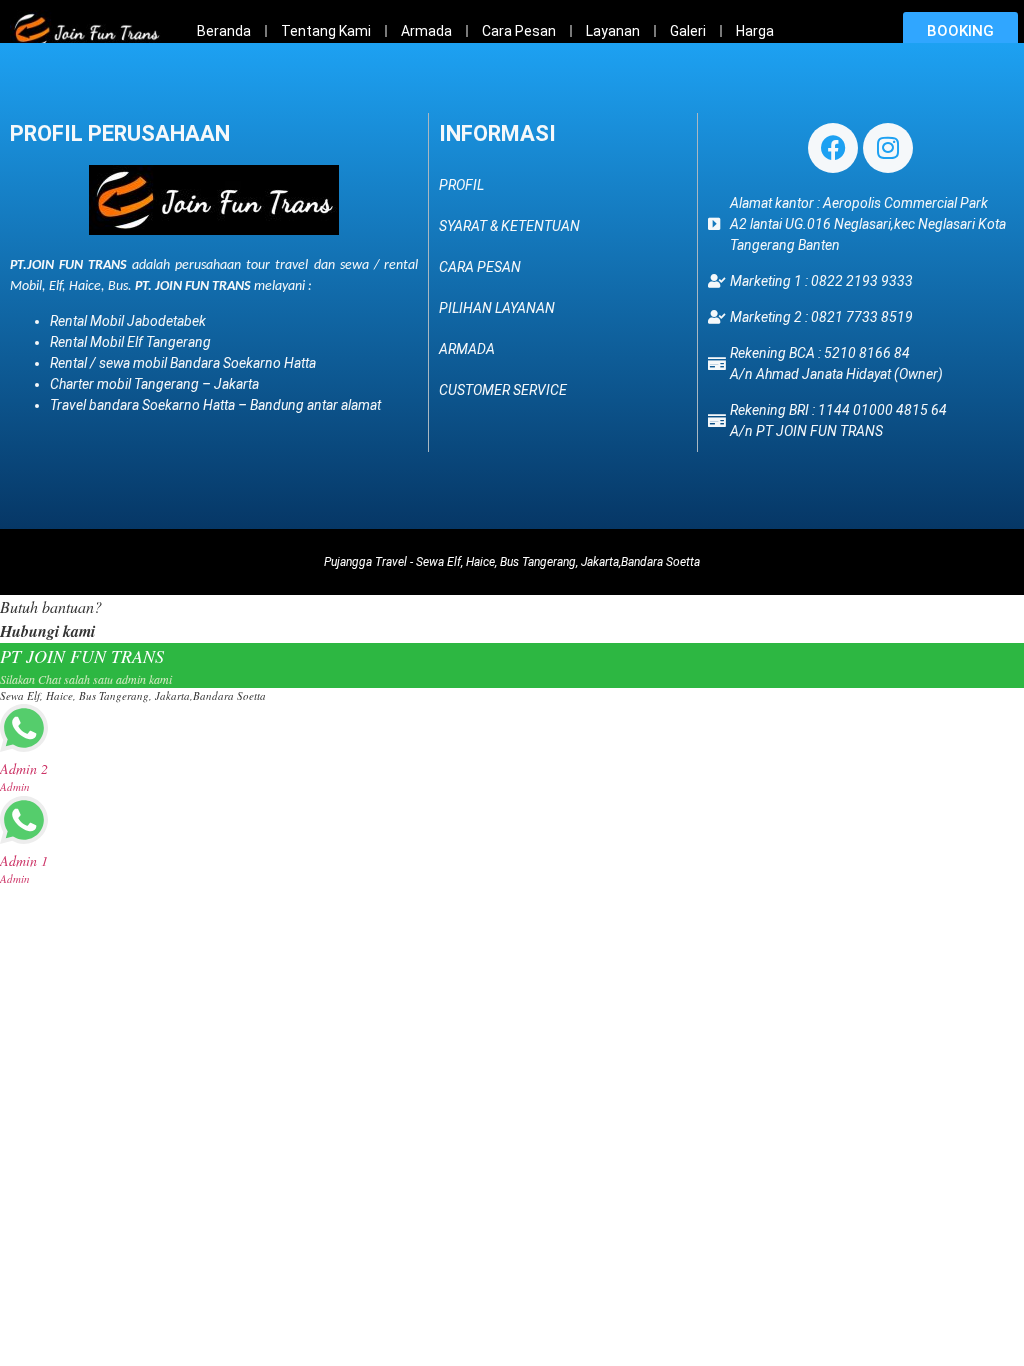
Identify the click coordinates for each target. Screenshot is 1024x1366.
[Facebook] (833, 148)
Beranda (224, 31)
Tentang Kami (326, 31)
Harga (755, 31)
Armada (426, 31)
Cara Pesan (519, 31)
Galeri (688, 31)
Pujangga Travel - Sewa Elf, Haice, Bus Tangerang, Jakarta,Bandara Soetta (512, 562)
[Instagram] (888, 148)
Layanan (613, 31)
